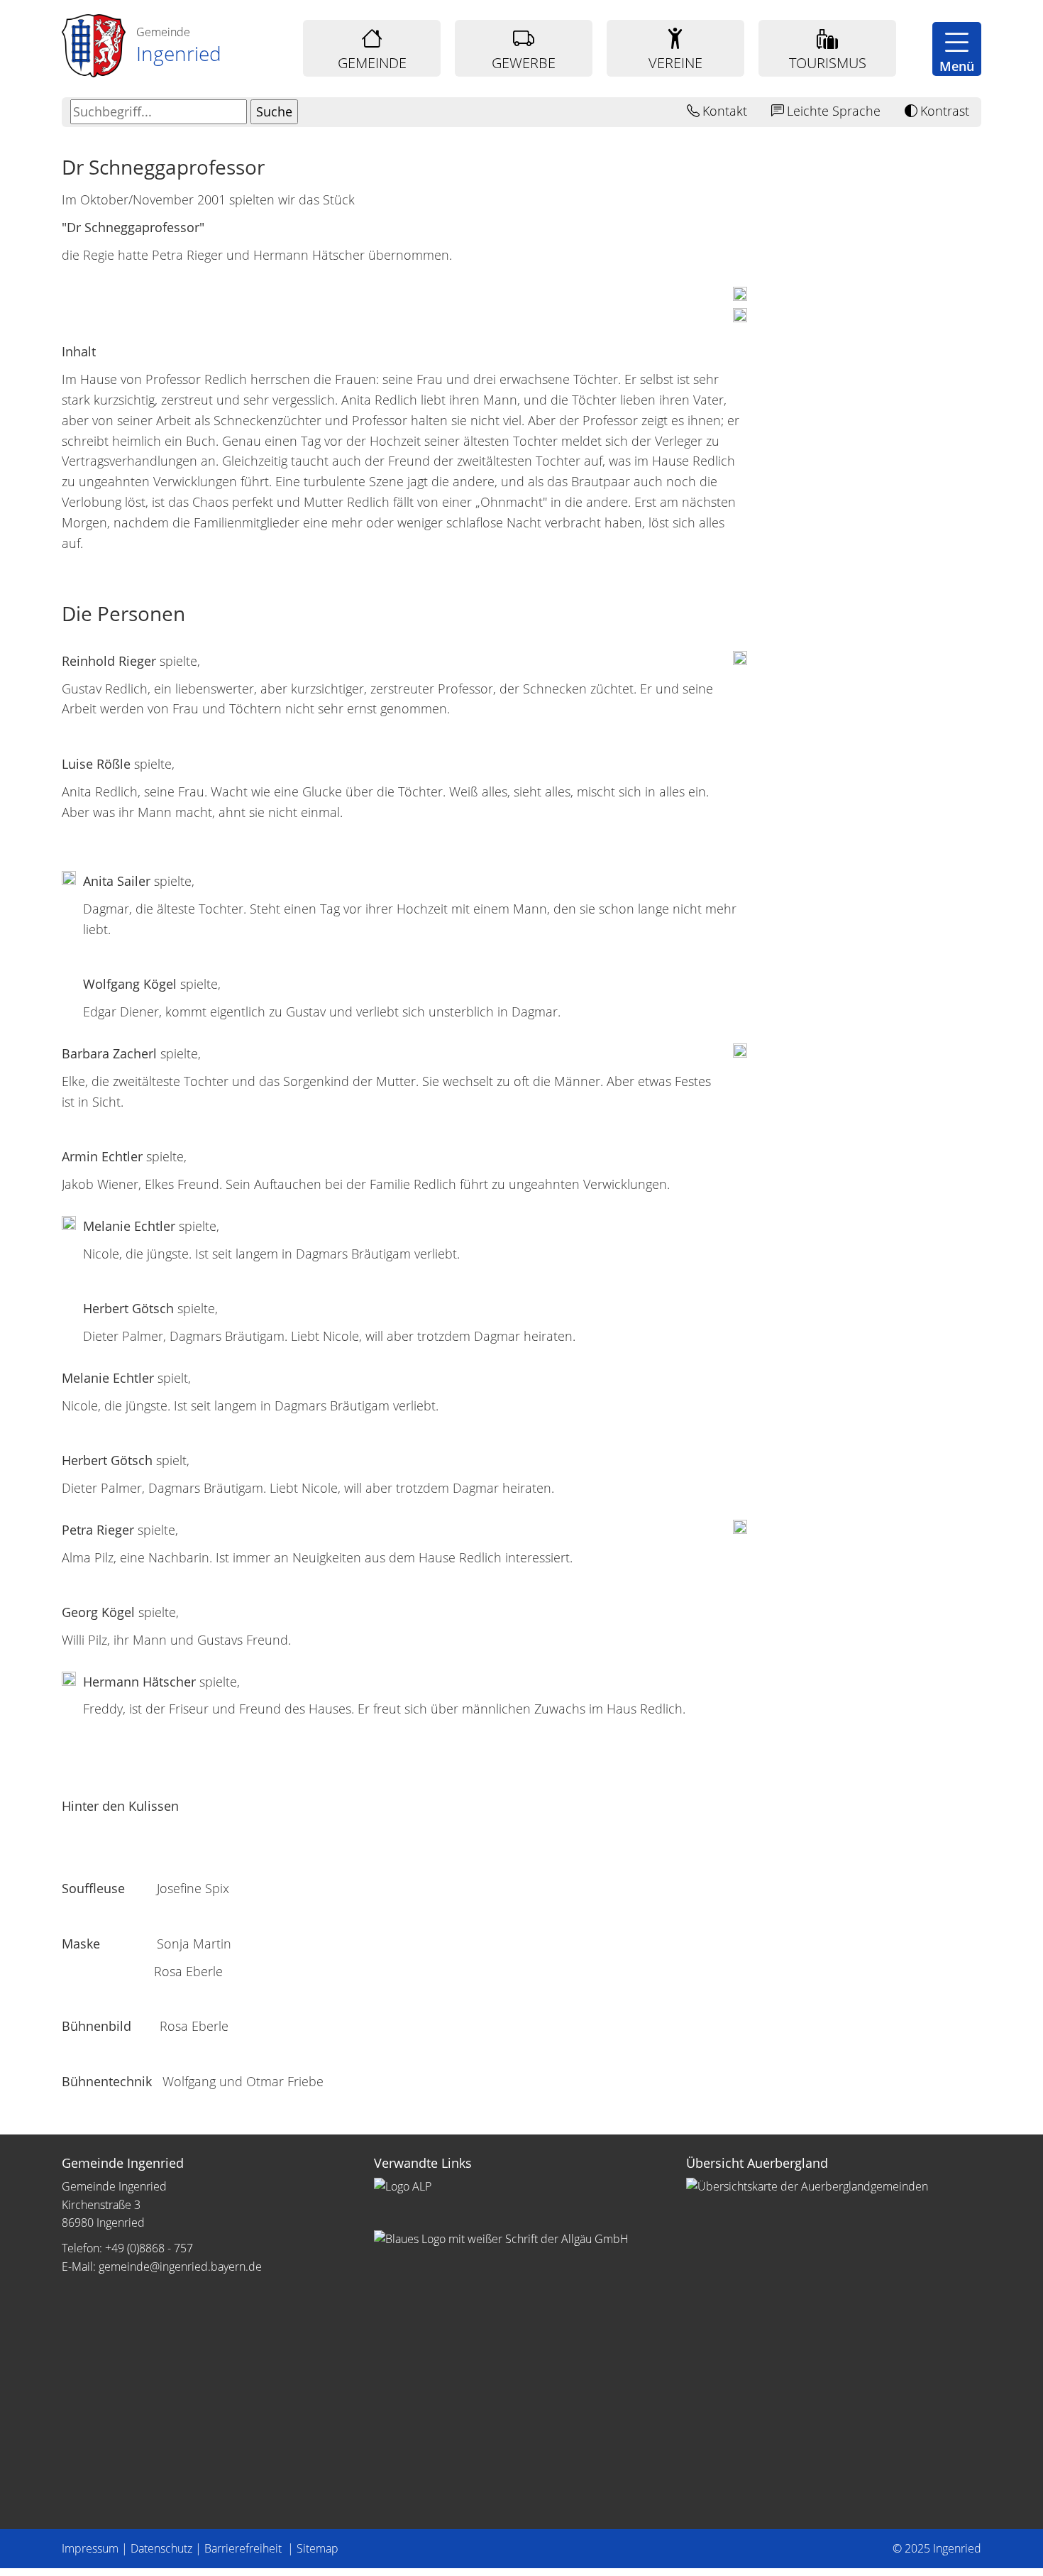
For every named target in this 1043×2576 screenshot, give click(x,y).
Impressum (90, 2548)
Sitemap (318, 2548)
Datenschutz (161, 2548)
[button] (957, 49)
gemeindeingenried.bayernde (180, 2267)
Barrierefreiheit (244, 2548)
